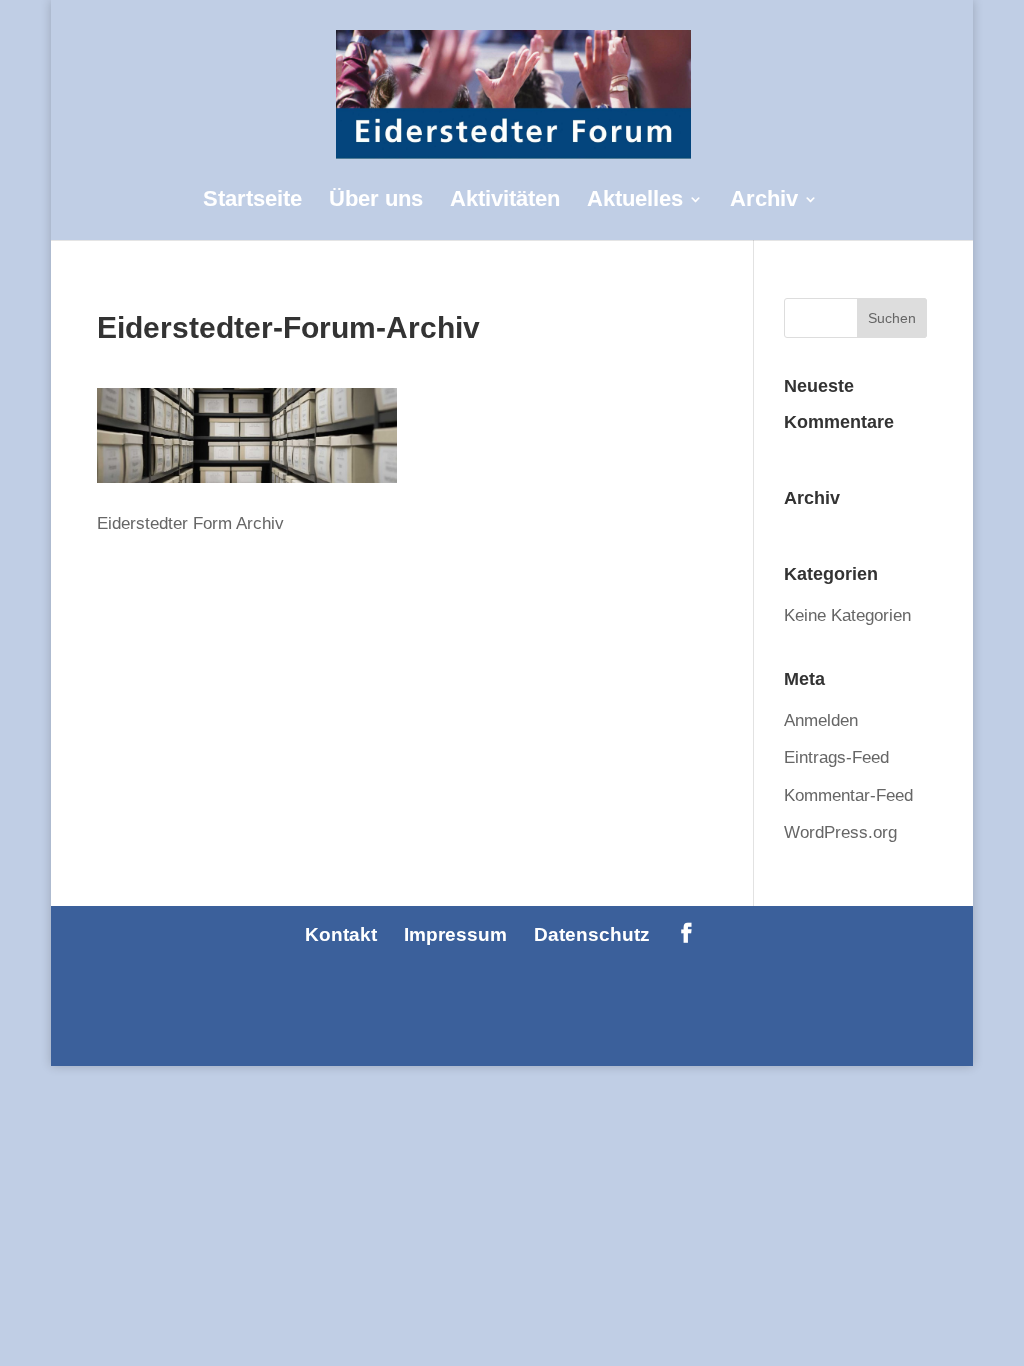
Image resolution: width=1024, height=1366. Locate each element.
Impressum (455, 934)
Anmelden (821, 720)
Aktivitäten (505, 201)
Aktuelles (635, 201)
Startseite (252, 201)
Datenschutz (592, 934)
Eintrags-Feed (836, 757)
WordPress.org (840, 832)
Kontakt (341, 934)
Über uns (376, 201)
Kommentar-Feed (848, 795)
